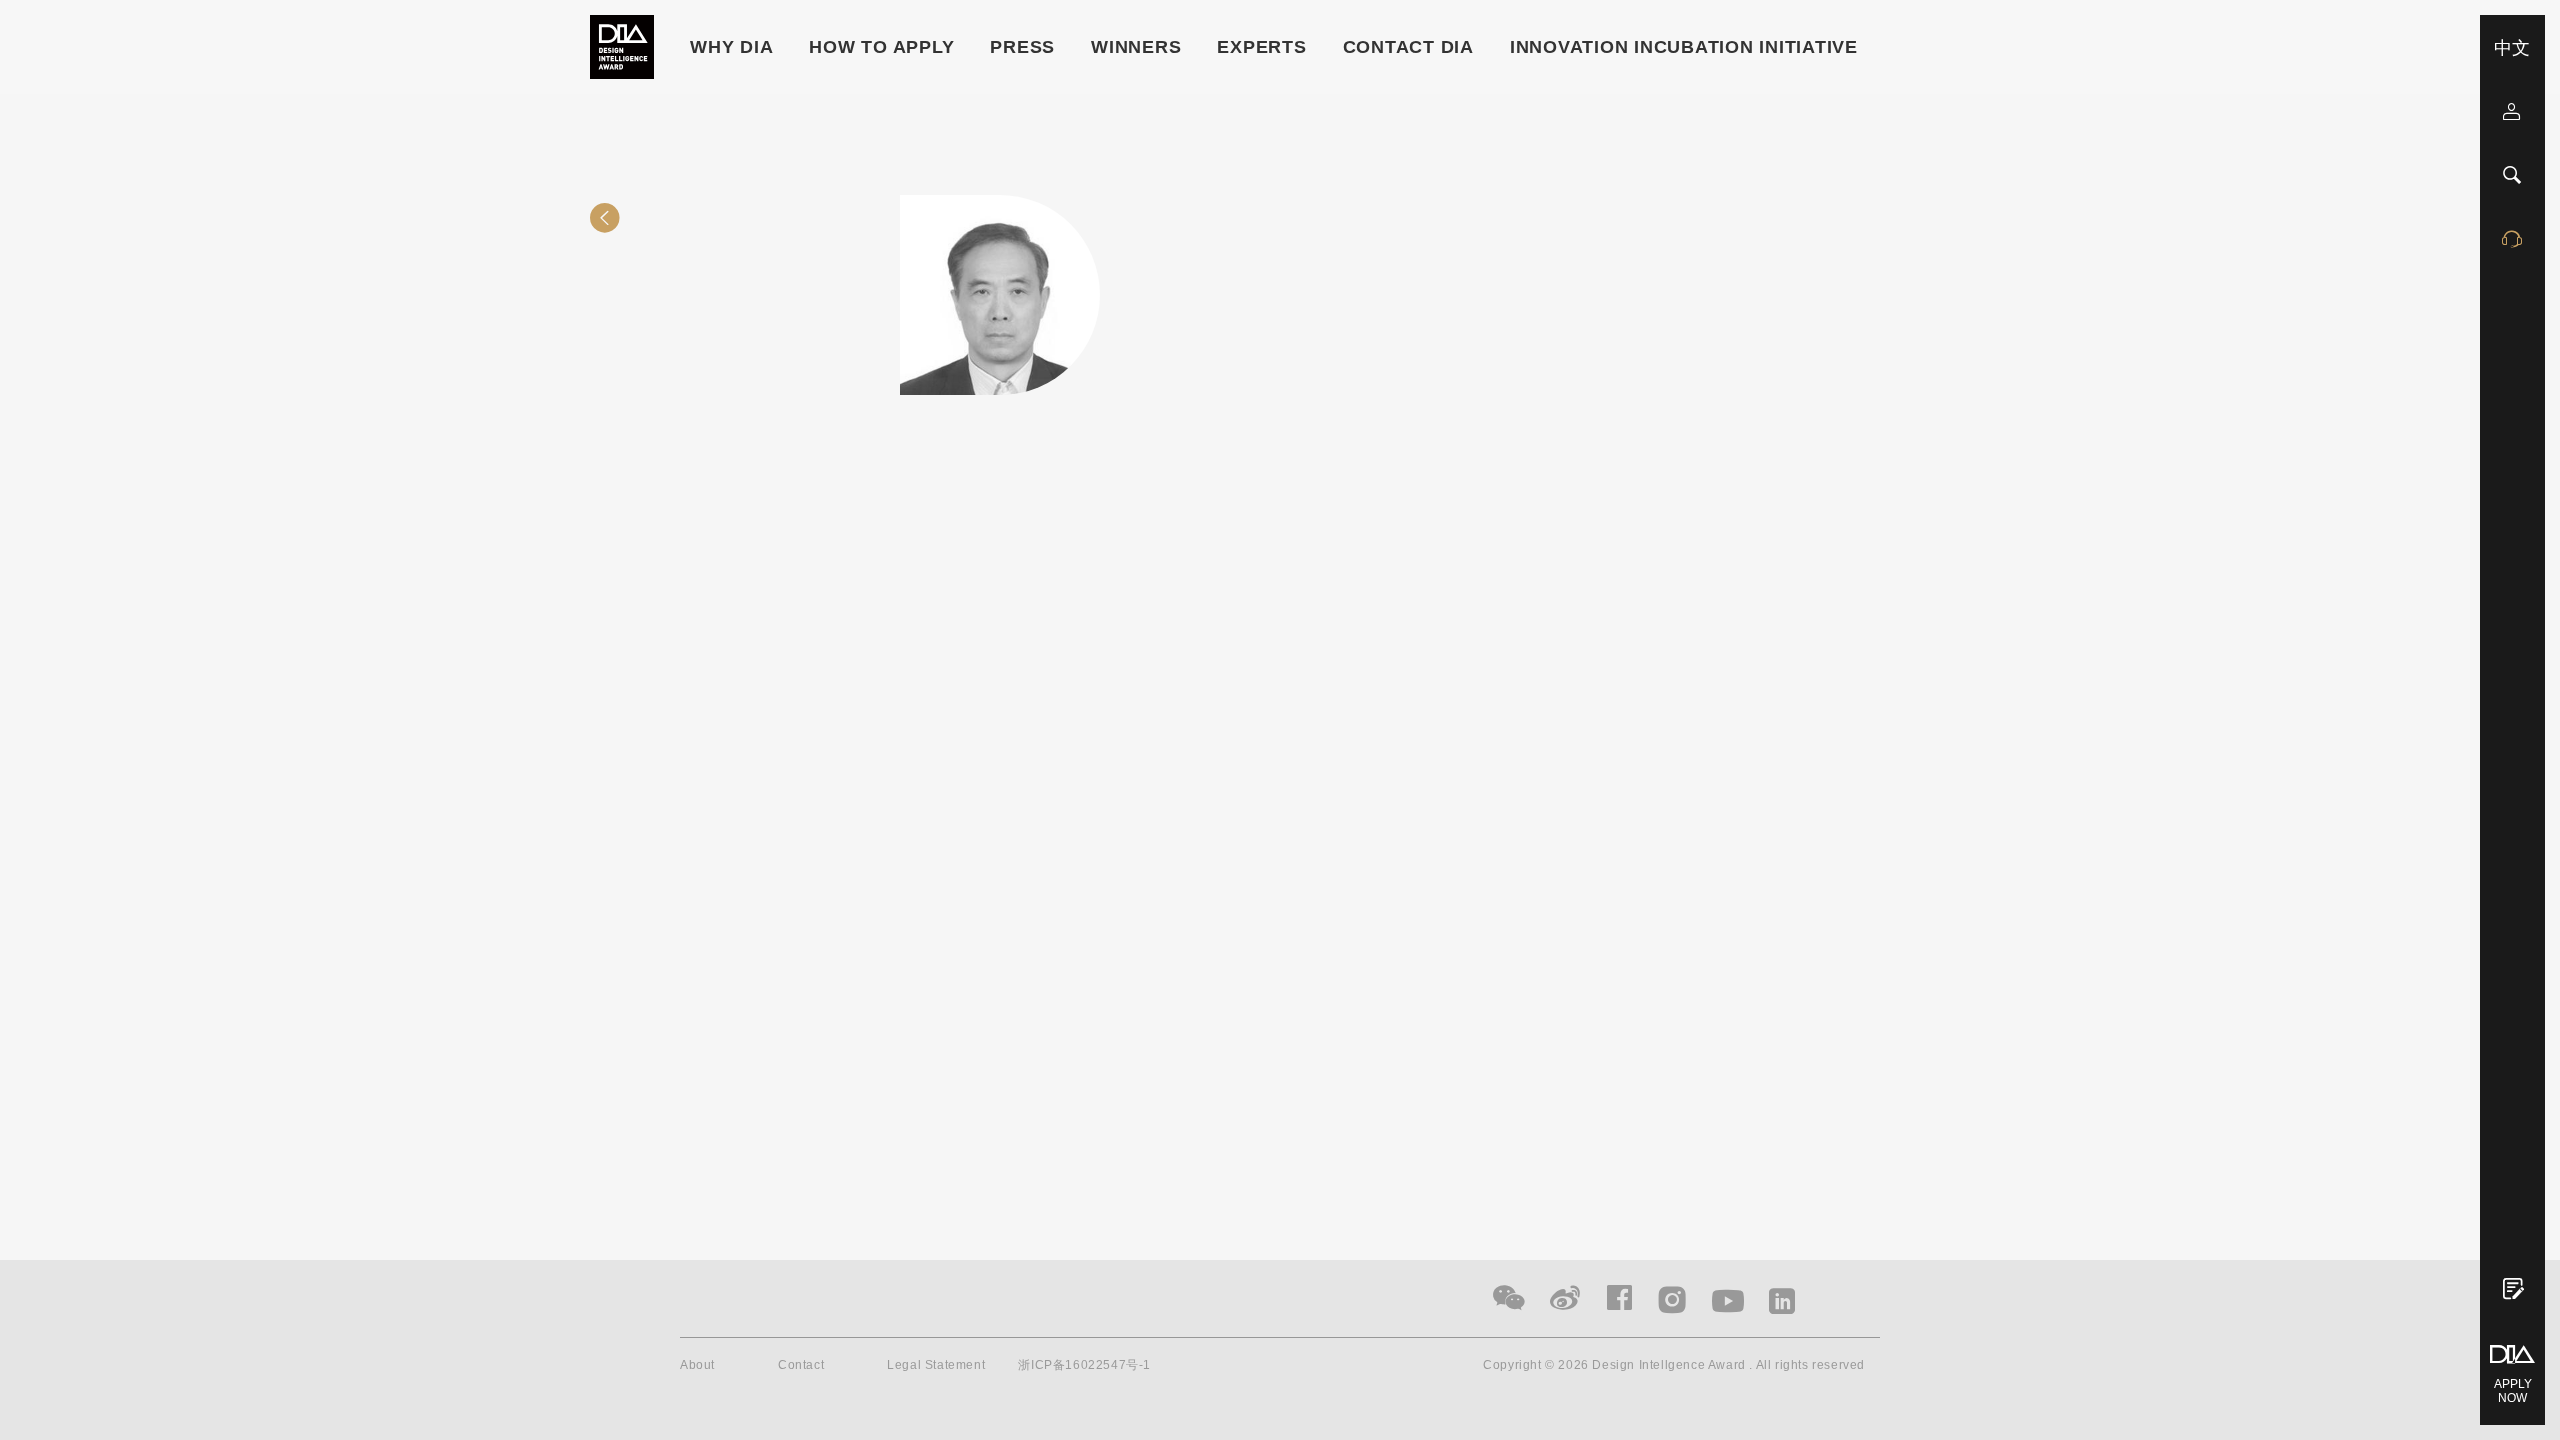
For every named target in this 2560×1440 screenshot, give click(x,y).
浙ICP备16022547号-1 (1084, 1365)
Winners (1136, 47)
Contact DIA (1408, 47)
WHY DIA (731, 47)
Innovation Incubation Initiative (1684, 47)
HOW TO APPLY (881, 47)
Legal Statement (936, 1365)
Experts (1261, 47)
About (697, 1365)
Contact (801, 1365)
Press (1022, 47)
